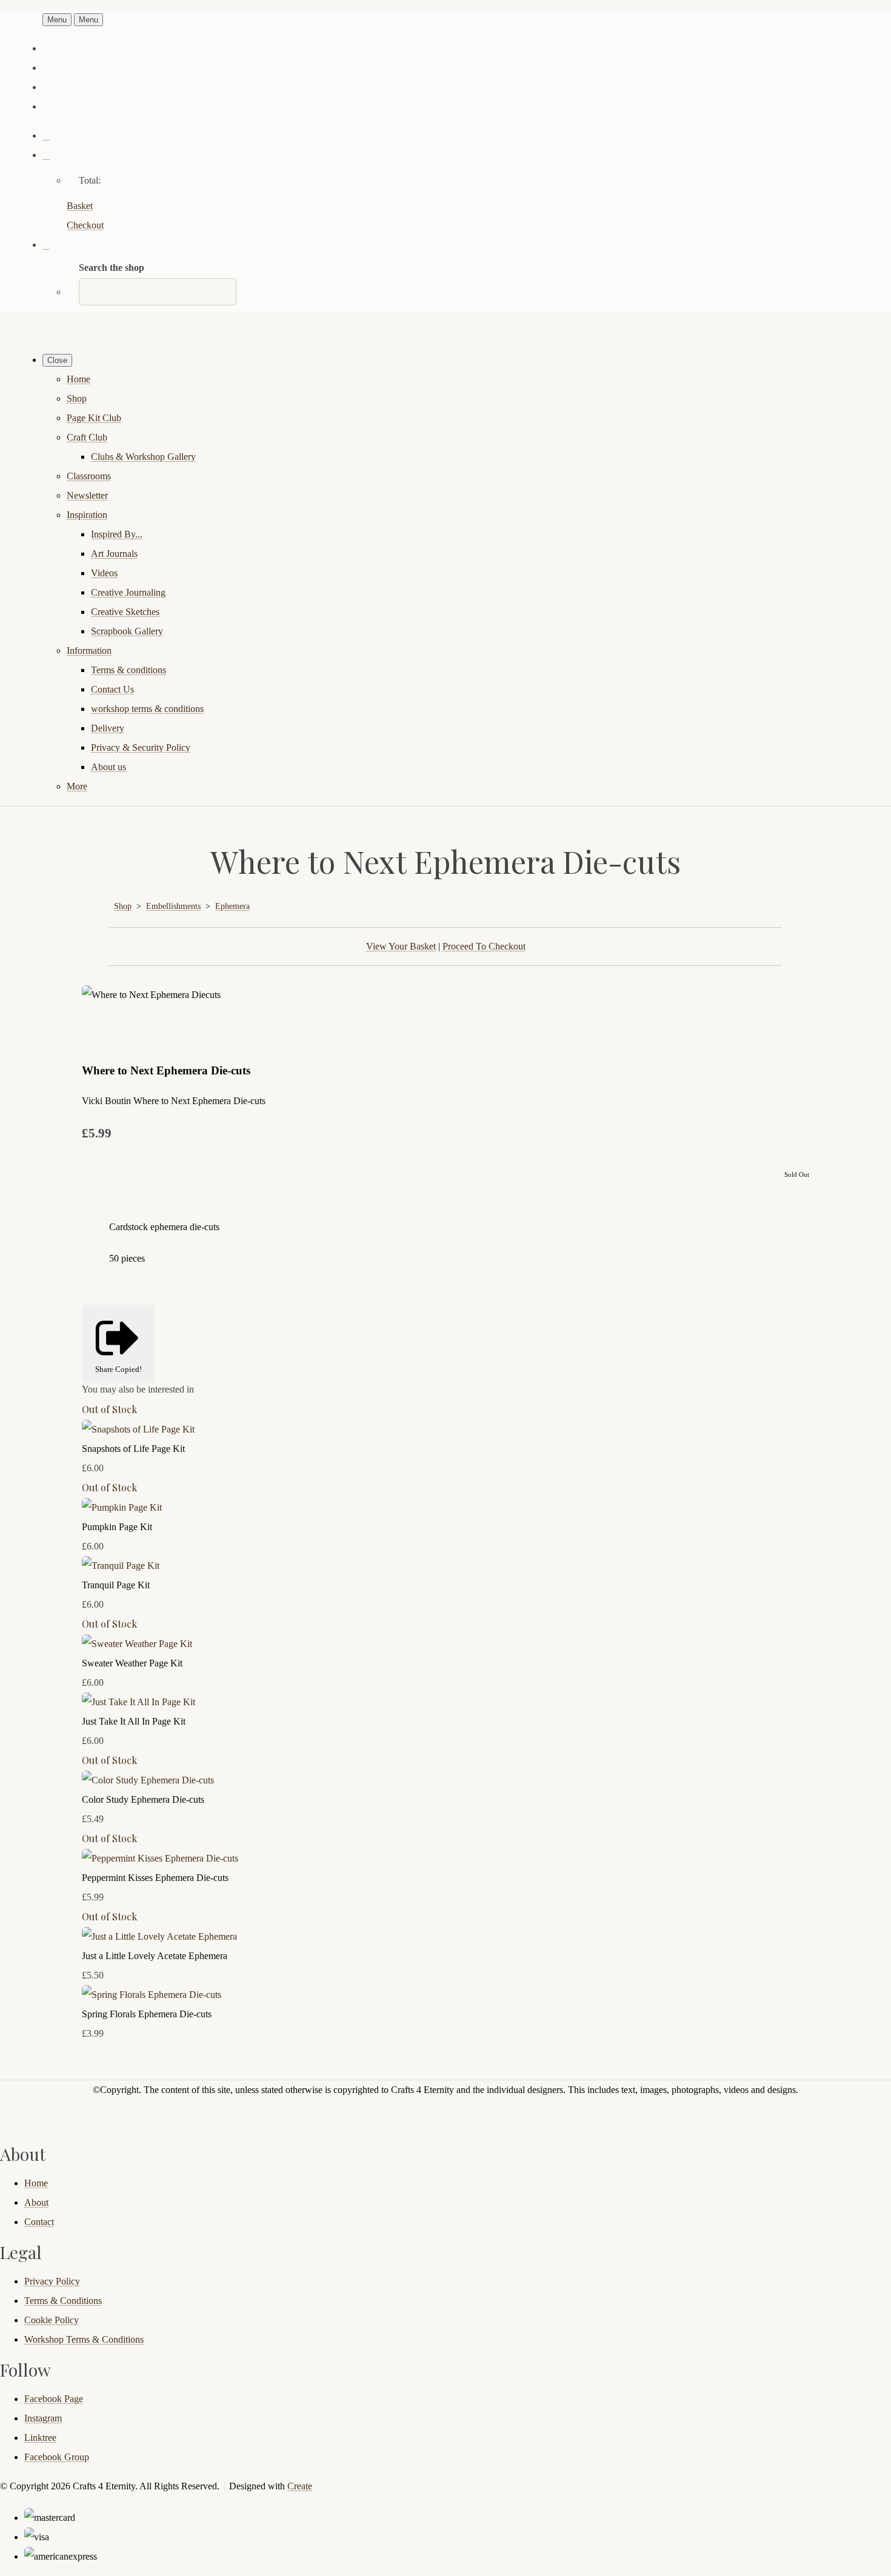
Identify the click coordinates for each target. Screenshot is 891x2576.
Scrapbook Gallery (127, 631)
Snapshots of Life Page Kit (133, 1449)
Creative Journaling (128, 592)
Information (89, 651)
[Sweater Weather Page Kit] (137, 1644)
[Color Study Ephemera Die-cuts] (148, 1780)
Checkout (85, 225)
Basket (80, 206)
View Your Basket (401, 946)
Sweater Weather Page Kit (132, 1663)
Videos (104, 573)
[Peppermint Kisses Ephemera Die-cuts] (160, 1858)
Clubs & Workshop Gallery (143, 457)
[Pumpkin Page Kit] (122, 1507)
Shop (77, 398)
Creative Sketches (125, 612)
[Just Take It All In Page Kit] (138, 1702)
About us (108, 767)
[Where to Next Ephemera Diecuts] (101, 1033)
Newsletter (87, 495)
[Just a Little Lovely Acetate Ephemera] (159, 1936)
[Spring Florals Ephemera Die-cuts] (152, 1995)
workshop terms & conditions (147, 709)
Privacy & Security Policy (141, 747)
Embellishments (173, 906)
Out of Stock (109, 1409)
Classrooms (89, 476)
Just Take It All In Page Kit (134, 1721)
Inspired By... (117, 534)
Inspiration (87, 515)
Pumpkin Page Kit (117, 1527)
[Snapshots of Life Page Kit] (138, 1429)
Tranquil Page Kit (116, 1585)
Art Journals (114, 554)
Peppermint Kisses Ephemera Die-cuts (155, 1878)
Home (78, 379)
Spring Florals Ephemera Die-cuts (147, 2014)
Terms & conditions (128, 670)
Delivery (108, 728)
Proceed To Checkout (484, 946)
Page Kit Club (94, 418)
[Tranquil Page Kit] (121, 1566)
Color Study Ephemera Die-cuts (143, 1799)
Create (300, 2486)
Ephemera (232, 906)
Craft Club (87, 437)
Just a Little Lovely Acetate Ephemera (155, 1956)
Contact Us (112, 689)
